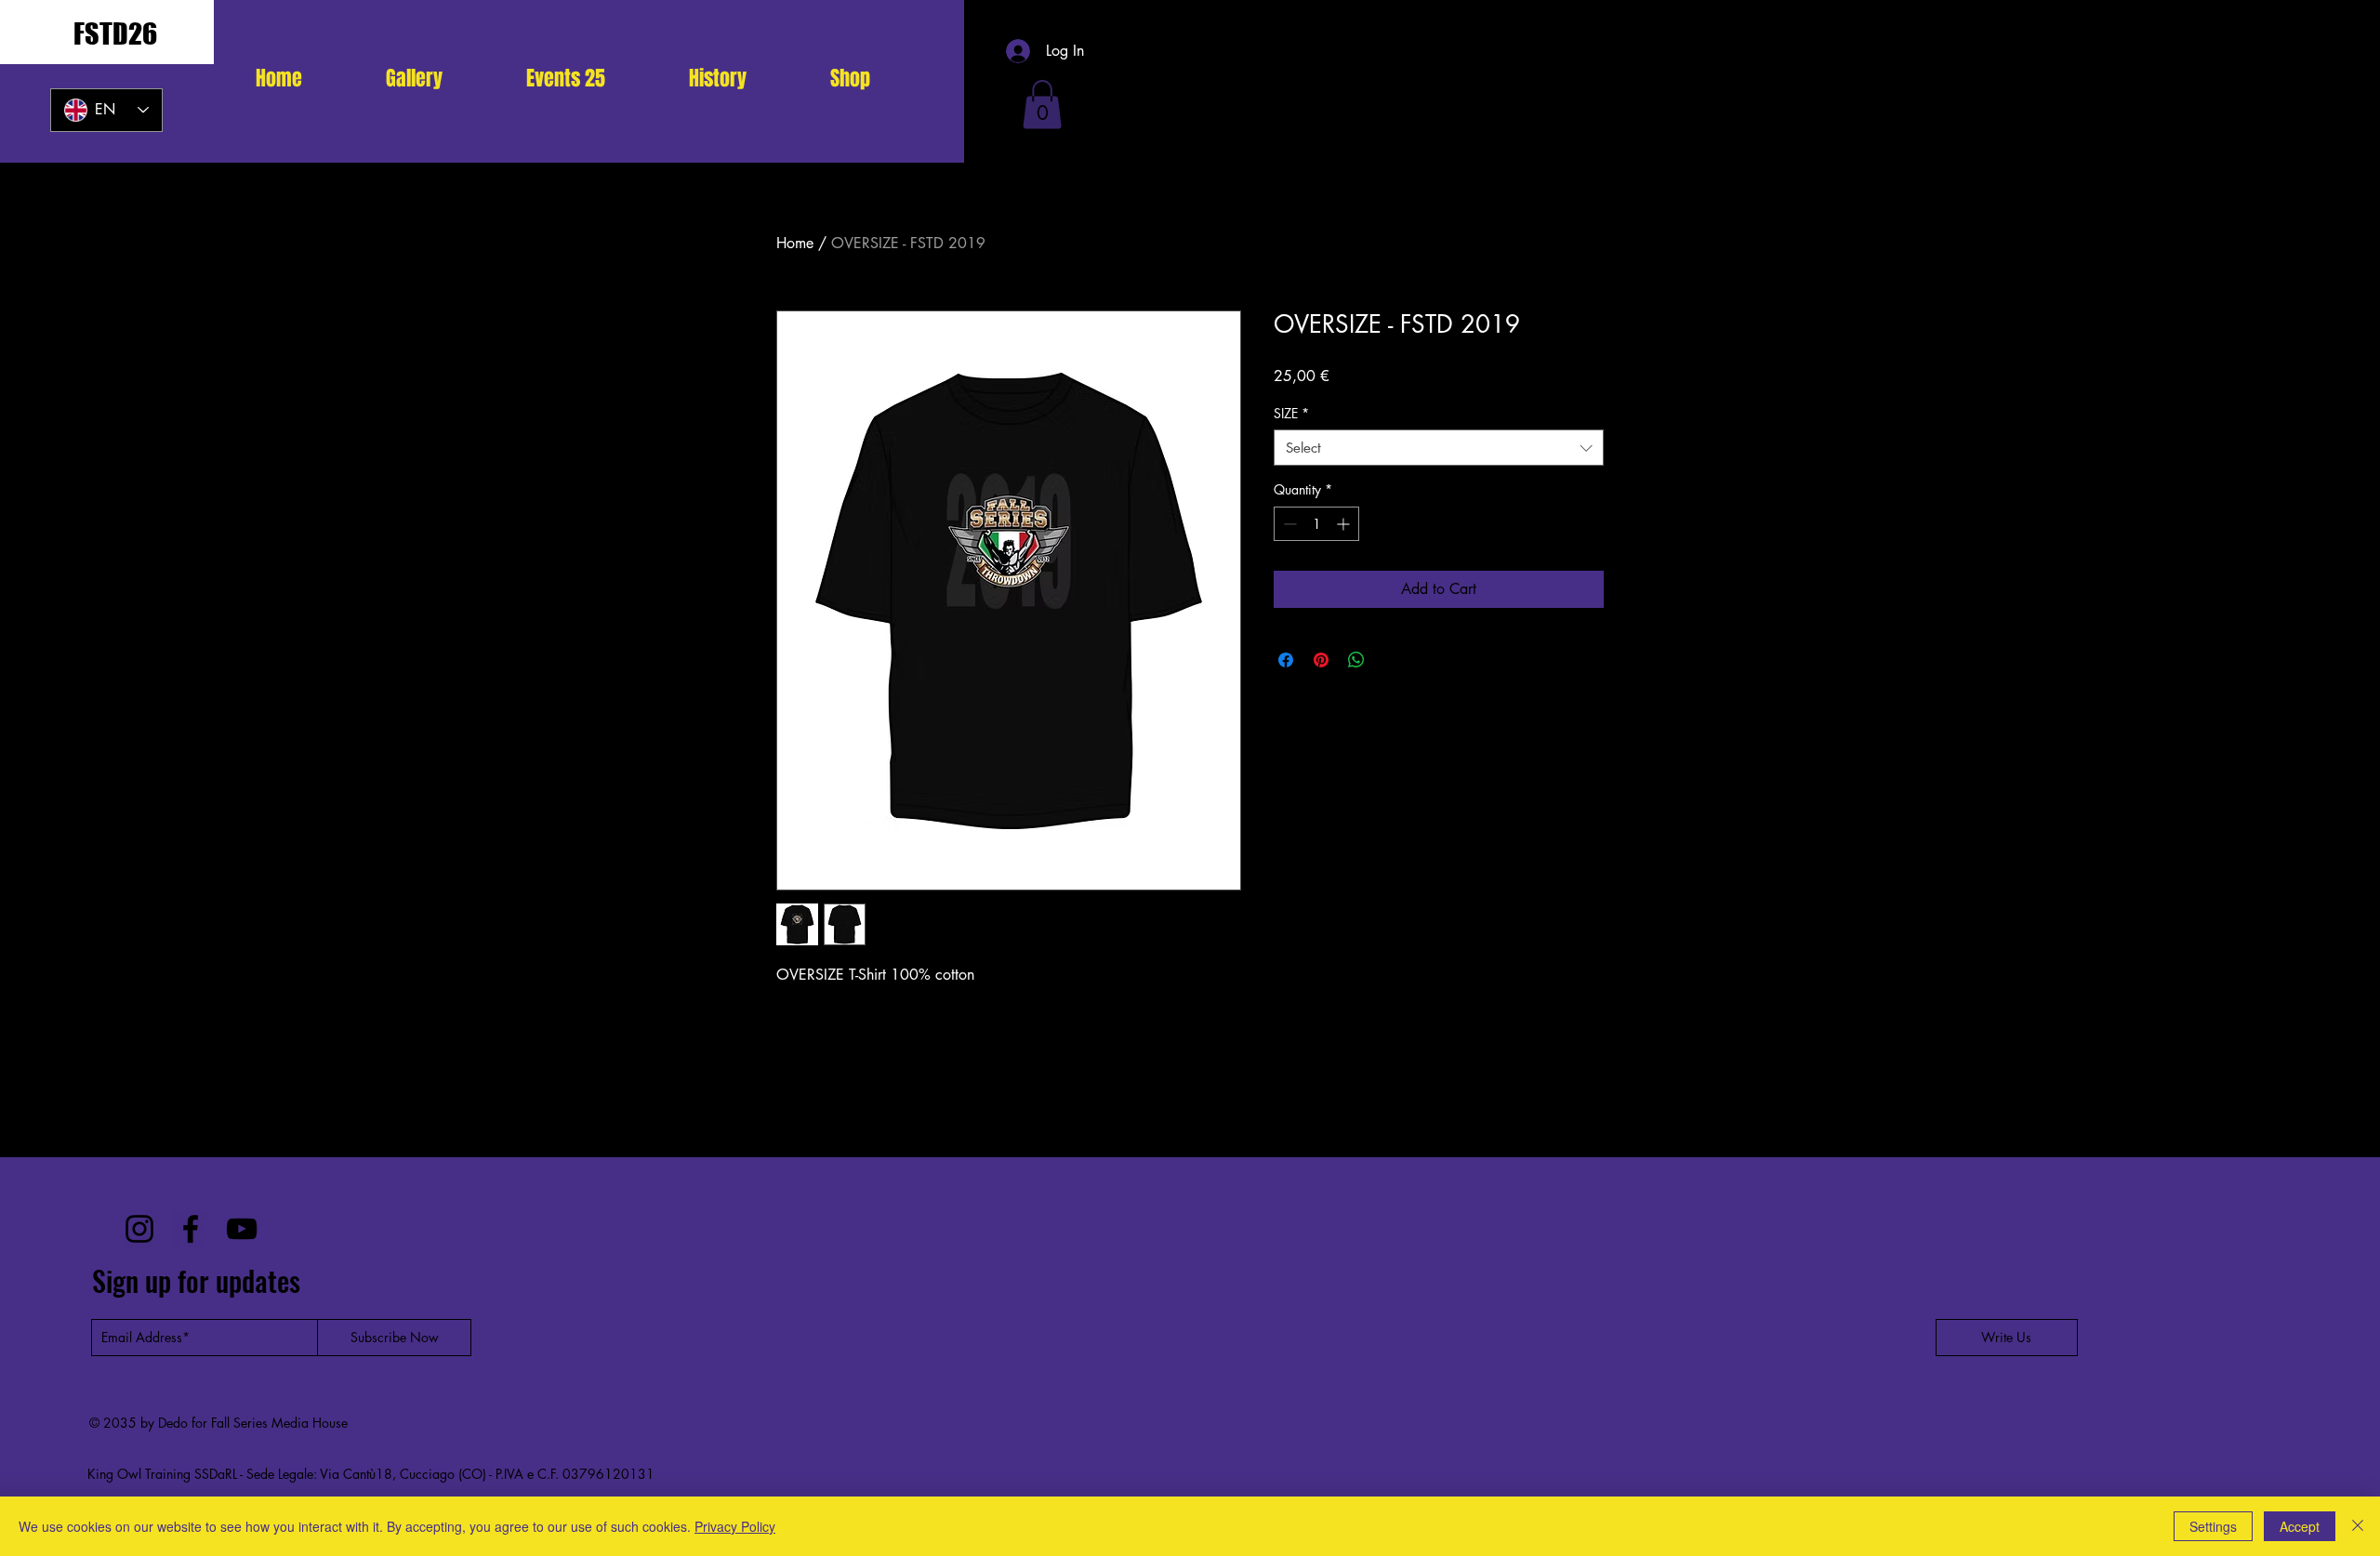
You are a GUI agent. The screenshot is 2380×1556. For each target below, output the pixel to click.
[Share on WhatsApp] (1356, 660)
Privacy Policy (735, 1526)
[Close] (2358, 1526)
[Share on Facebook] (1286, 660)
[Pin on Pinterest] (1321, 660)
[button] (566, 78)
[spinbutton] (1316, 524)
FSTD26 (115, 33)
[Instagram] (139, 1229)
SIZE (1291, 413)
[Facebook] (191, 1229)
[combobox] (1439, 448)
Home (795, 243)
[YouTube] (242, 1229)
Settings (2213, 1526)
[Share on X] (1392, 660)
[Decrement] (1288, 524)
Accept (2300, 1526)
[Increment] (1345, 524)
